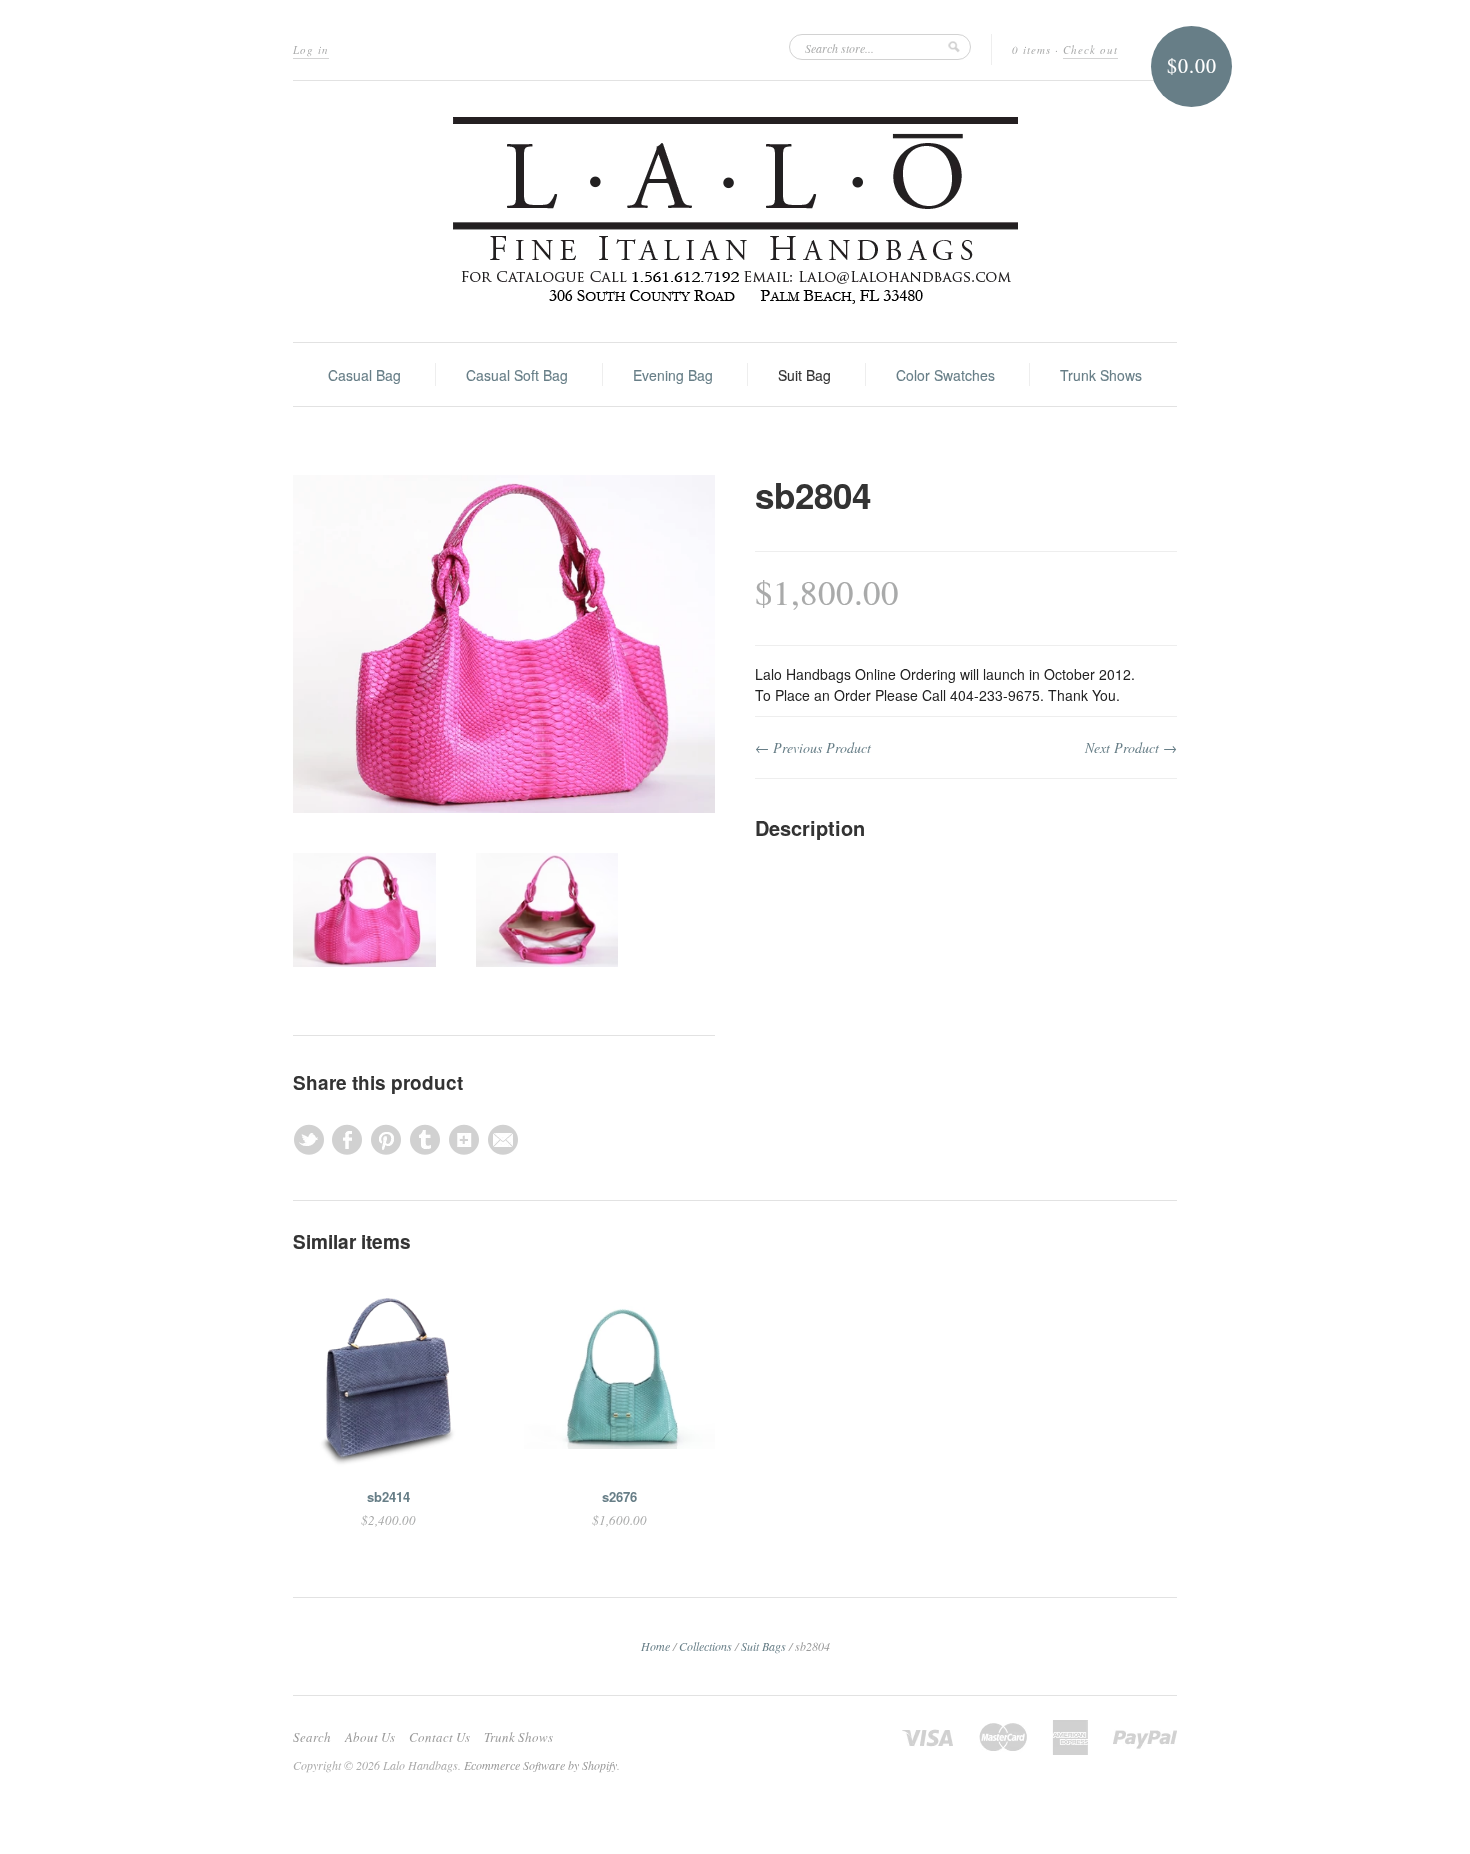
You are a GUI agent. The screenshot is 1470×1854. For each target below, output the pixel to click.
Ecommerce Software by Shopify (540, 1765)
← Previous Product (813, 747)
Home (655, 1646)
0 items (1031, 49)
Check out (1090, 49)
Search (312, 1737)
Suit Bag (804, 375)
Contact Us (439, 1737)
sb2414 (388, 1496)
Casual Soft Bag (517, 375)
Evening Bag (673, 375)
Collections (705, 1646)
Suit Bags (763, 1646)
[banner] (735, 211)
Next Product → (1131, 747)
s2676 (619, 1496)
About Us (370, 1737)
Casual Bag (364, 375)
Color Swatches (945, 375)
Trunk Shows (1101, 375)
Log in (311, 49)
